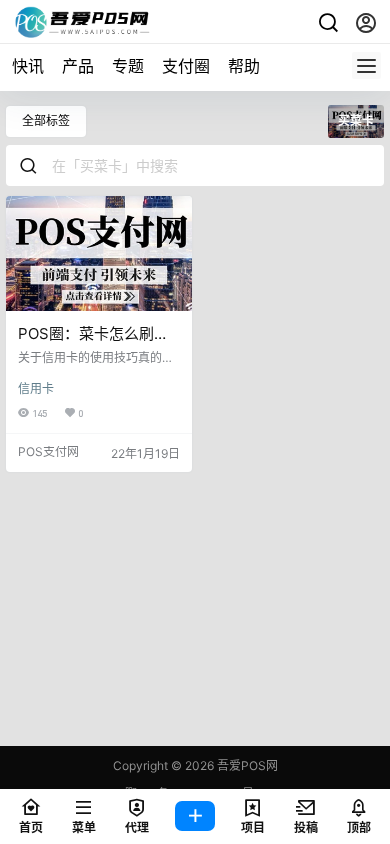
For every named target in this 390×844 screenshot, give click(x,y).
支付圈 (186, 66)
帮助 (244, 66)
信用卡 (36, 388)
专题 (128, 66)
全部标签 (46, 120)
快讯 (28, 66)
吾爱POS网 (246, 765)
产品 (78, 66)
